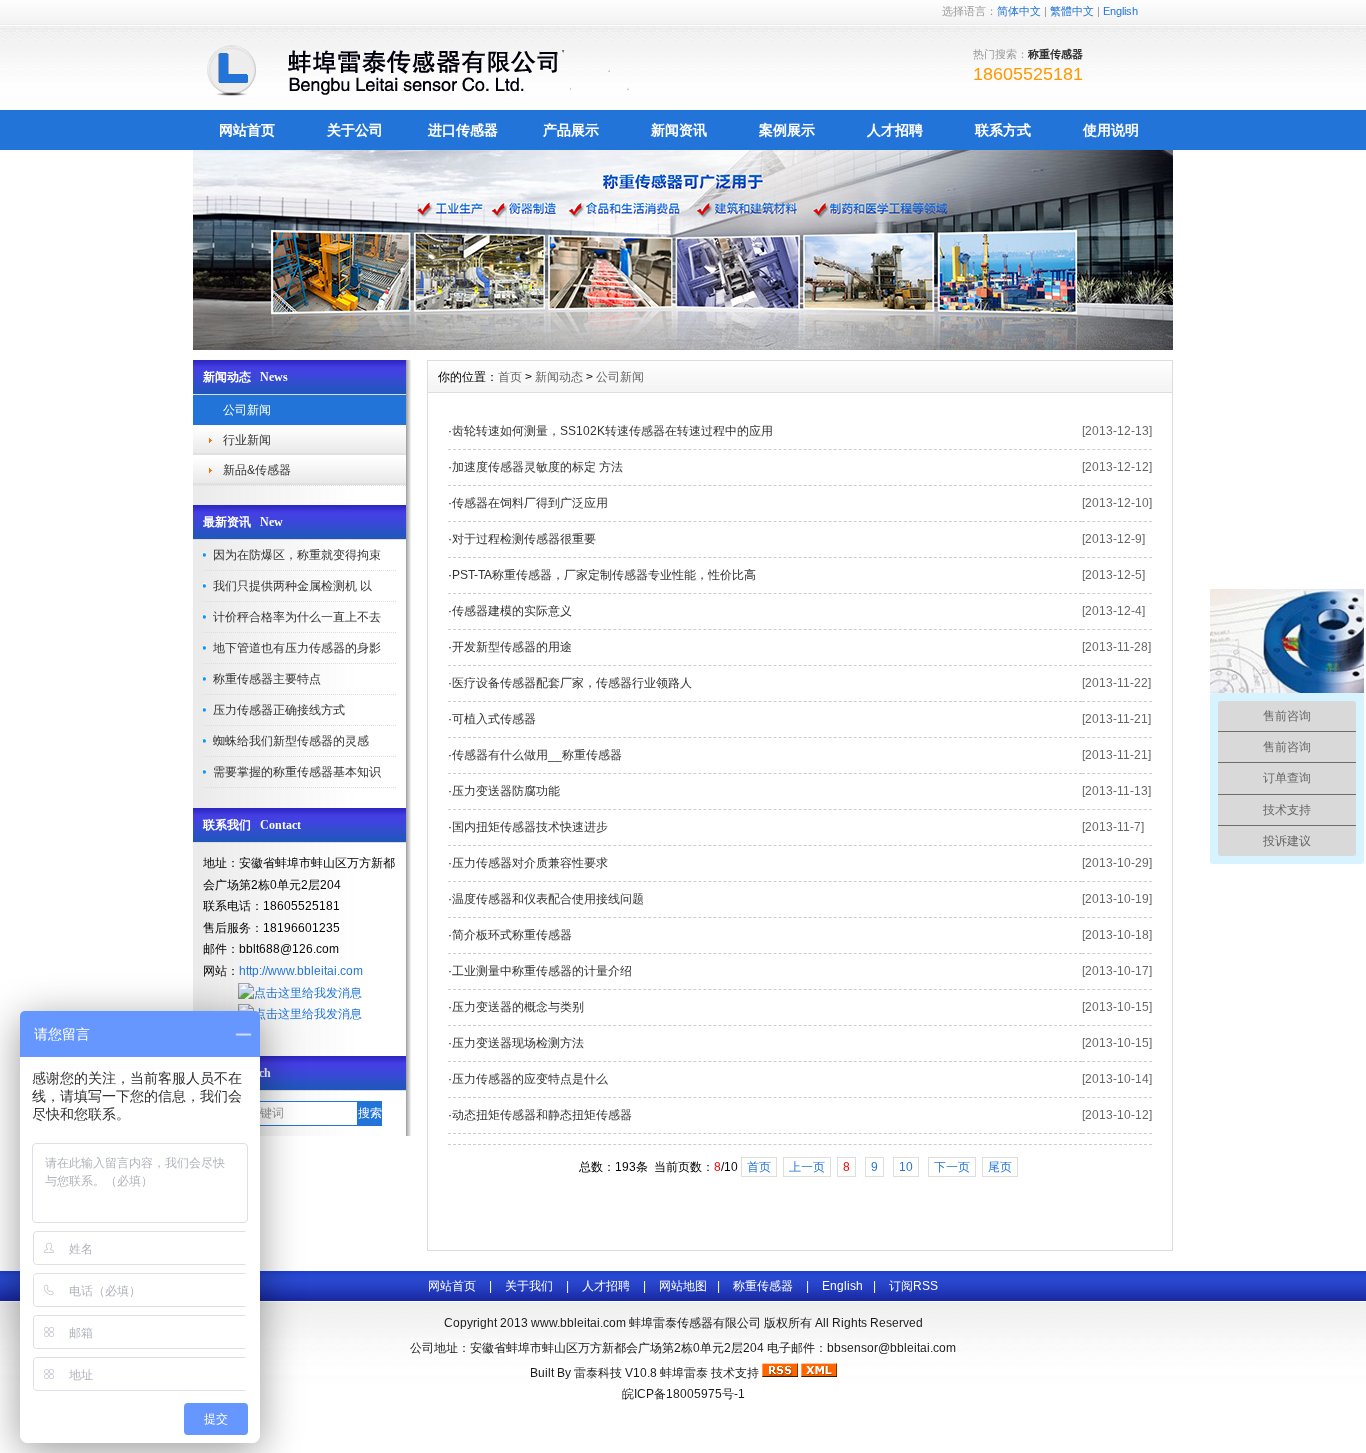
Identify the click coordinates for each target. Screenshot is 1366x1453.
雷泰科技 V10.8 (617, 1373)
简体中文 (1019, 11)
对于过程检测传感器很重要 (524, 539)
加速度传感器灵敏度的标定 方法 (537, 467)
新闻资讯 (679, 130)
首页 (510, 377)
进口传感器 (463, 130)
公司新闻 (247, 410)
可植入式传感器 (494, 719)
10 (906, 1167)
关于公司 (355, 130)
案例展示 (787, 130)
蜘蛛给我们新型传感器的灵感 (291, 741)
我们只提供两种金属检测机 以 (292, 586)
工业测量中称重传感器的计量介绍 (542, 971)
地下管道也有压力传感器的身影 (297, 648)
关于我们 (529, 1286)
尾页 (1000, 1167)
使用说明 (1111, 130)
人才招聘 (895, 130)
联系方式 (1003, 130)
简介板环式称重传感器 (512, 935)
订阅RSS (913, 1286)
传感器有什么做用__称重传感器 (537, 755)
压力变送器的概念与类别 (518, 1007)
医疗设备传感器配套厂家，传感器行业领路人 (572, 683)
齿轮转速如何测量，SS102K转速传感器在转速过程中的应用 (612, 431)
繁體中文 (1072, 11)
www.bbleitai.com (578, 1323)
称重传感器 (763, 1286)
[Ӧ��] (683, 345)
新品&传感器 (257, 470)
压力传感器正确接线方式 (279, 710)
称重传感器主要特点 (267, 679)
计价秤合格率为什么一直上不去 (297, 617)
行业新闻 (247, 440)
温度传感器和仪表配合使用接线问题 (548, 899)
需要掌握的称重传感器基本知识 (297, 772)
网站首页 (247, 130)
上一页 (807, 1167)
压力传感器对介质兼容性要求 (530, 863)
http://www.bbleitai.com (301, 971)
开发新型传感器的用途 (512, 647)
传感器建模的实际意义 (512, 611)
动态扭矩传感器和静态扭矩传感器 (542, 1115)
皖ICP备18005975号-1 (683, 1394)
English (1120, 11)
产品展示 (571, 130)
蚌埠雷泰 (684, 1373)
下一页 (952, 1167)
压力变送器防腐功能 (506, 791)
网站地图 (683, 1286)
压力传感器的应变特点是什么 (530, 1079)
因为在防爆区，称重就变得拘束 (297, 555)
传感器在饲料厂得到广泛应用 (530, 503)
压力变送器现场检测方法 (518, 1043)
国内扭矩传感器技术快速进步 (530, 827)
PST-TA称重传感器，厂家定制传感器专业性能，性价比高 (604, 575)
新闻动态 (559, 377)
